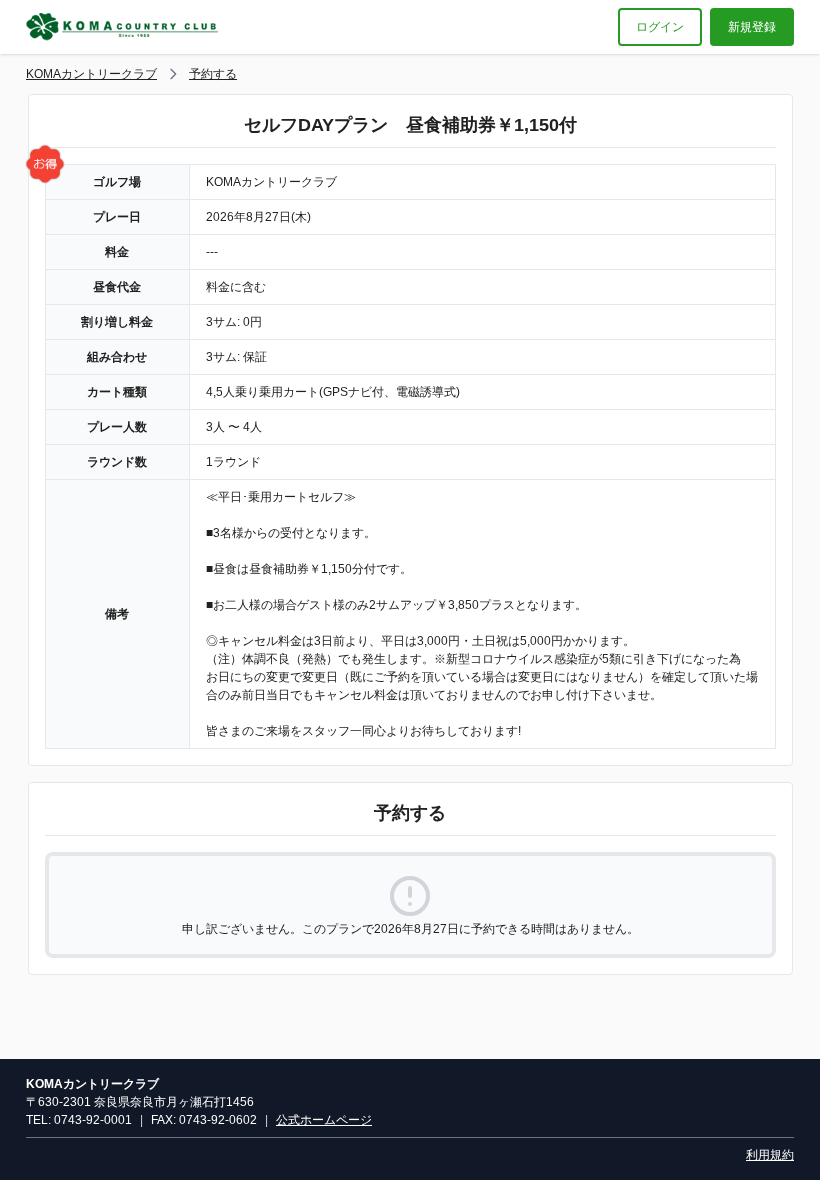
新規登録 (752, 27)
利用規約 (770, 1155)
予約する (213, 74)
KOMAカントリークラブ (91, 74)
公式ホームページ (324, 1120)
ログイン (660, 27)
